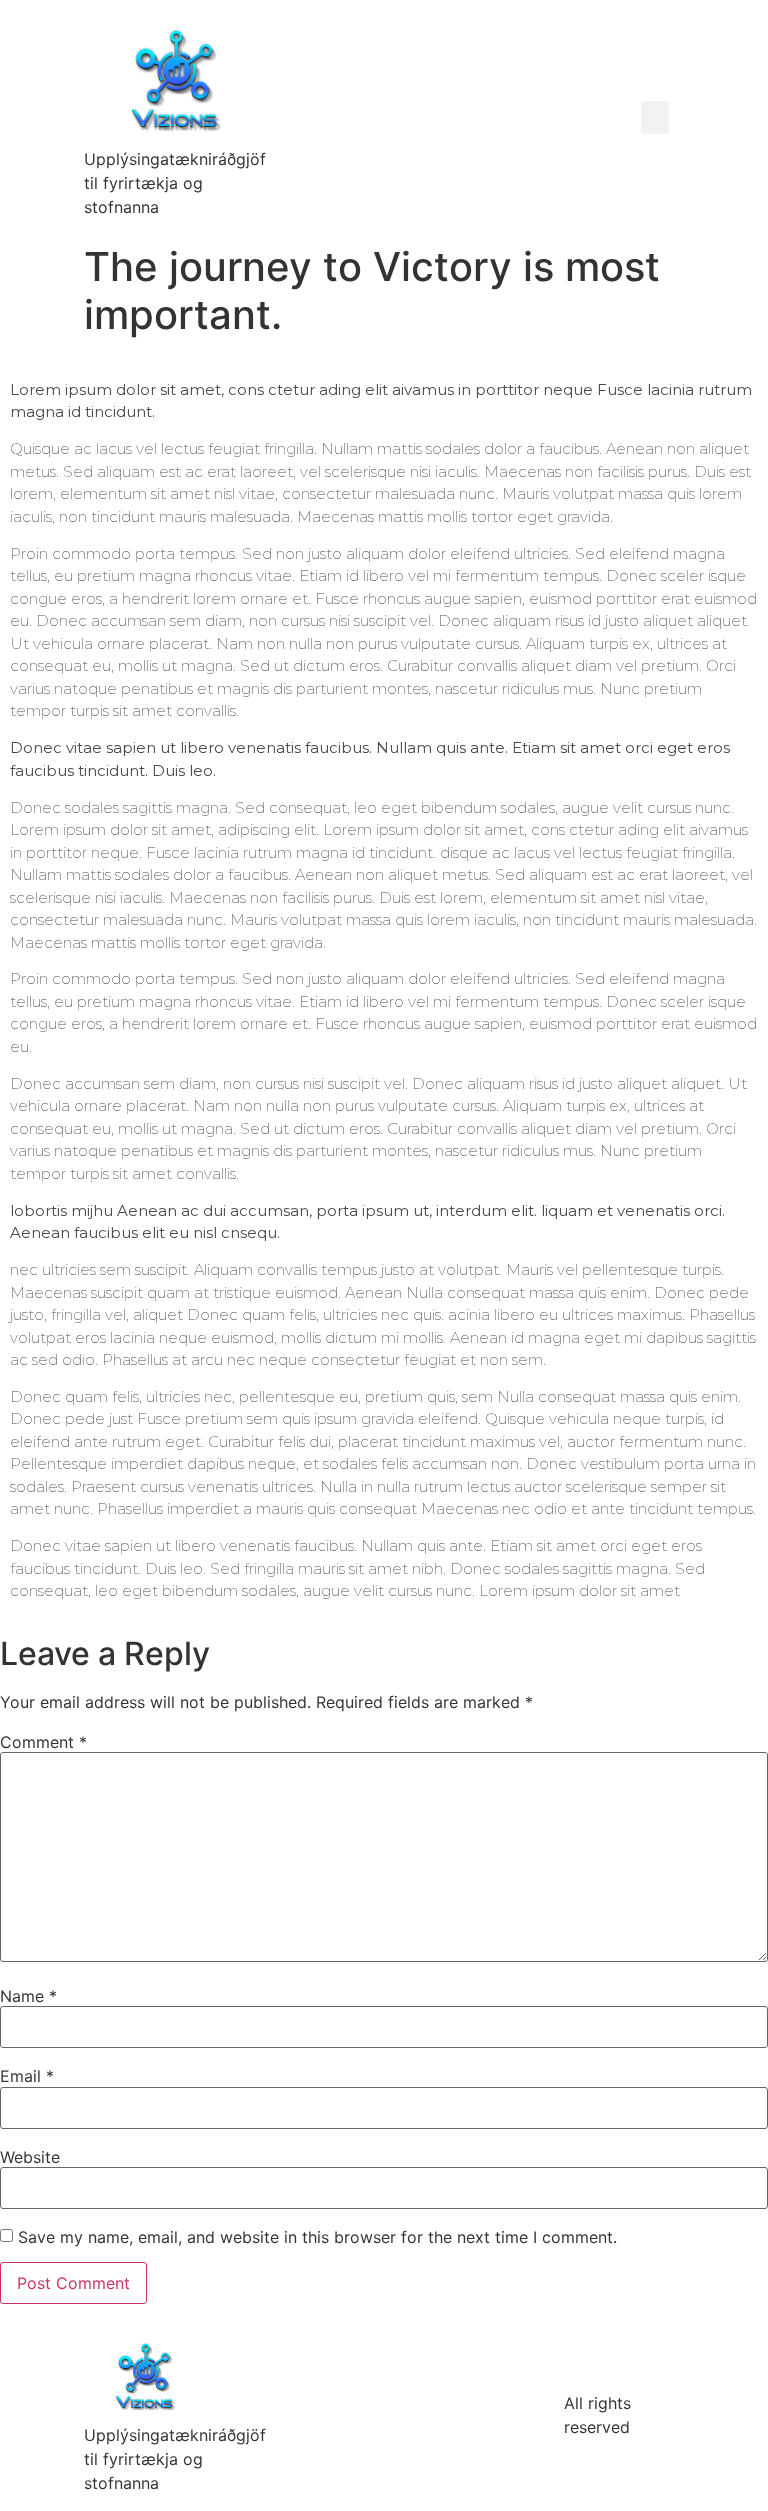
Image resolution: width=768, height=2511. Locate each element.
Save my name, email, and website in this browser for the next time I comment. (317, 2237)
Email (27, 2076)
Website (30, 2157)
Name (28, 1996)
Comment (43, 1742)
